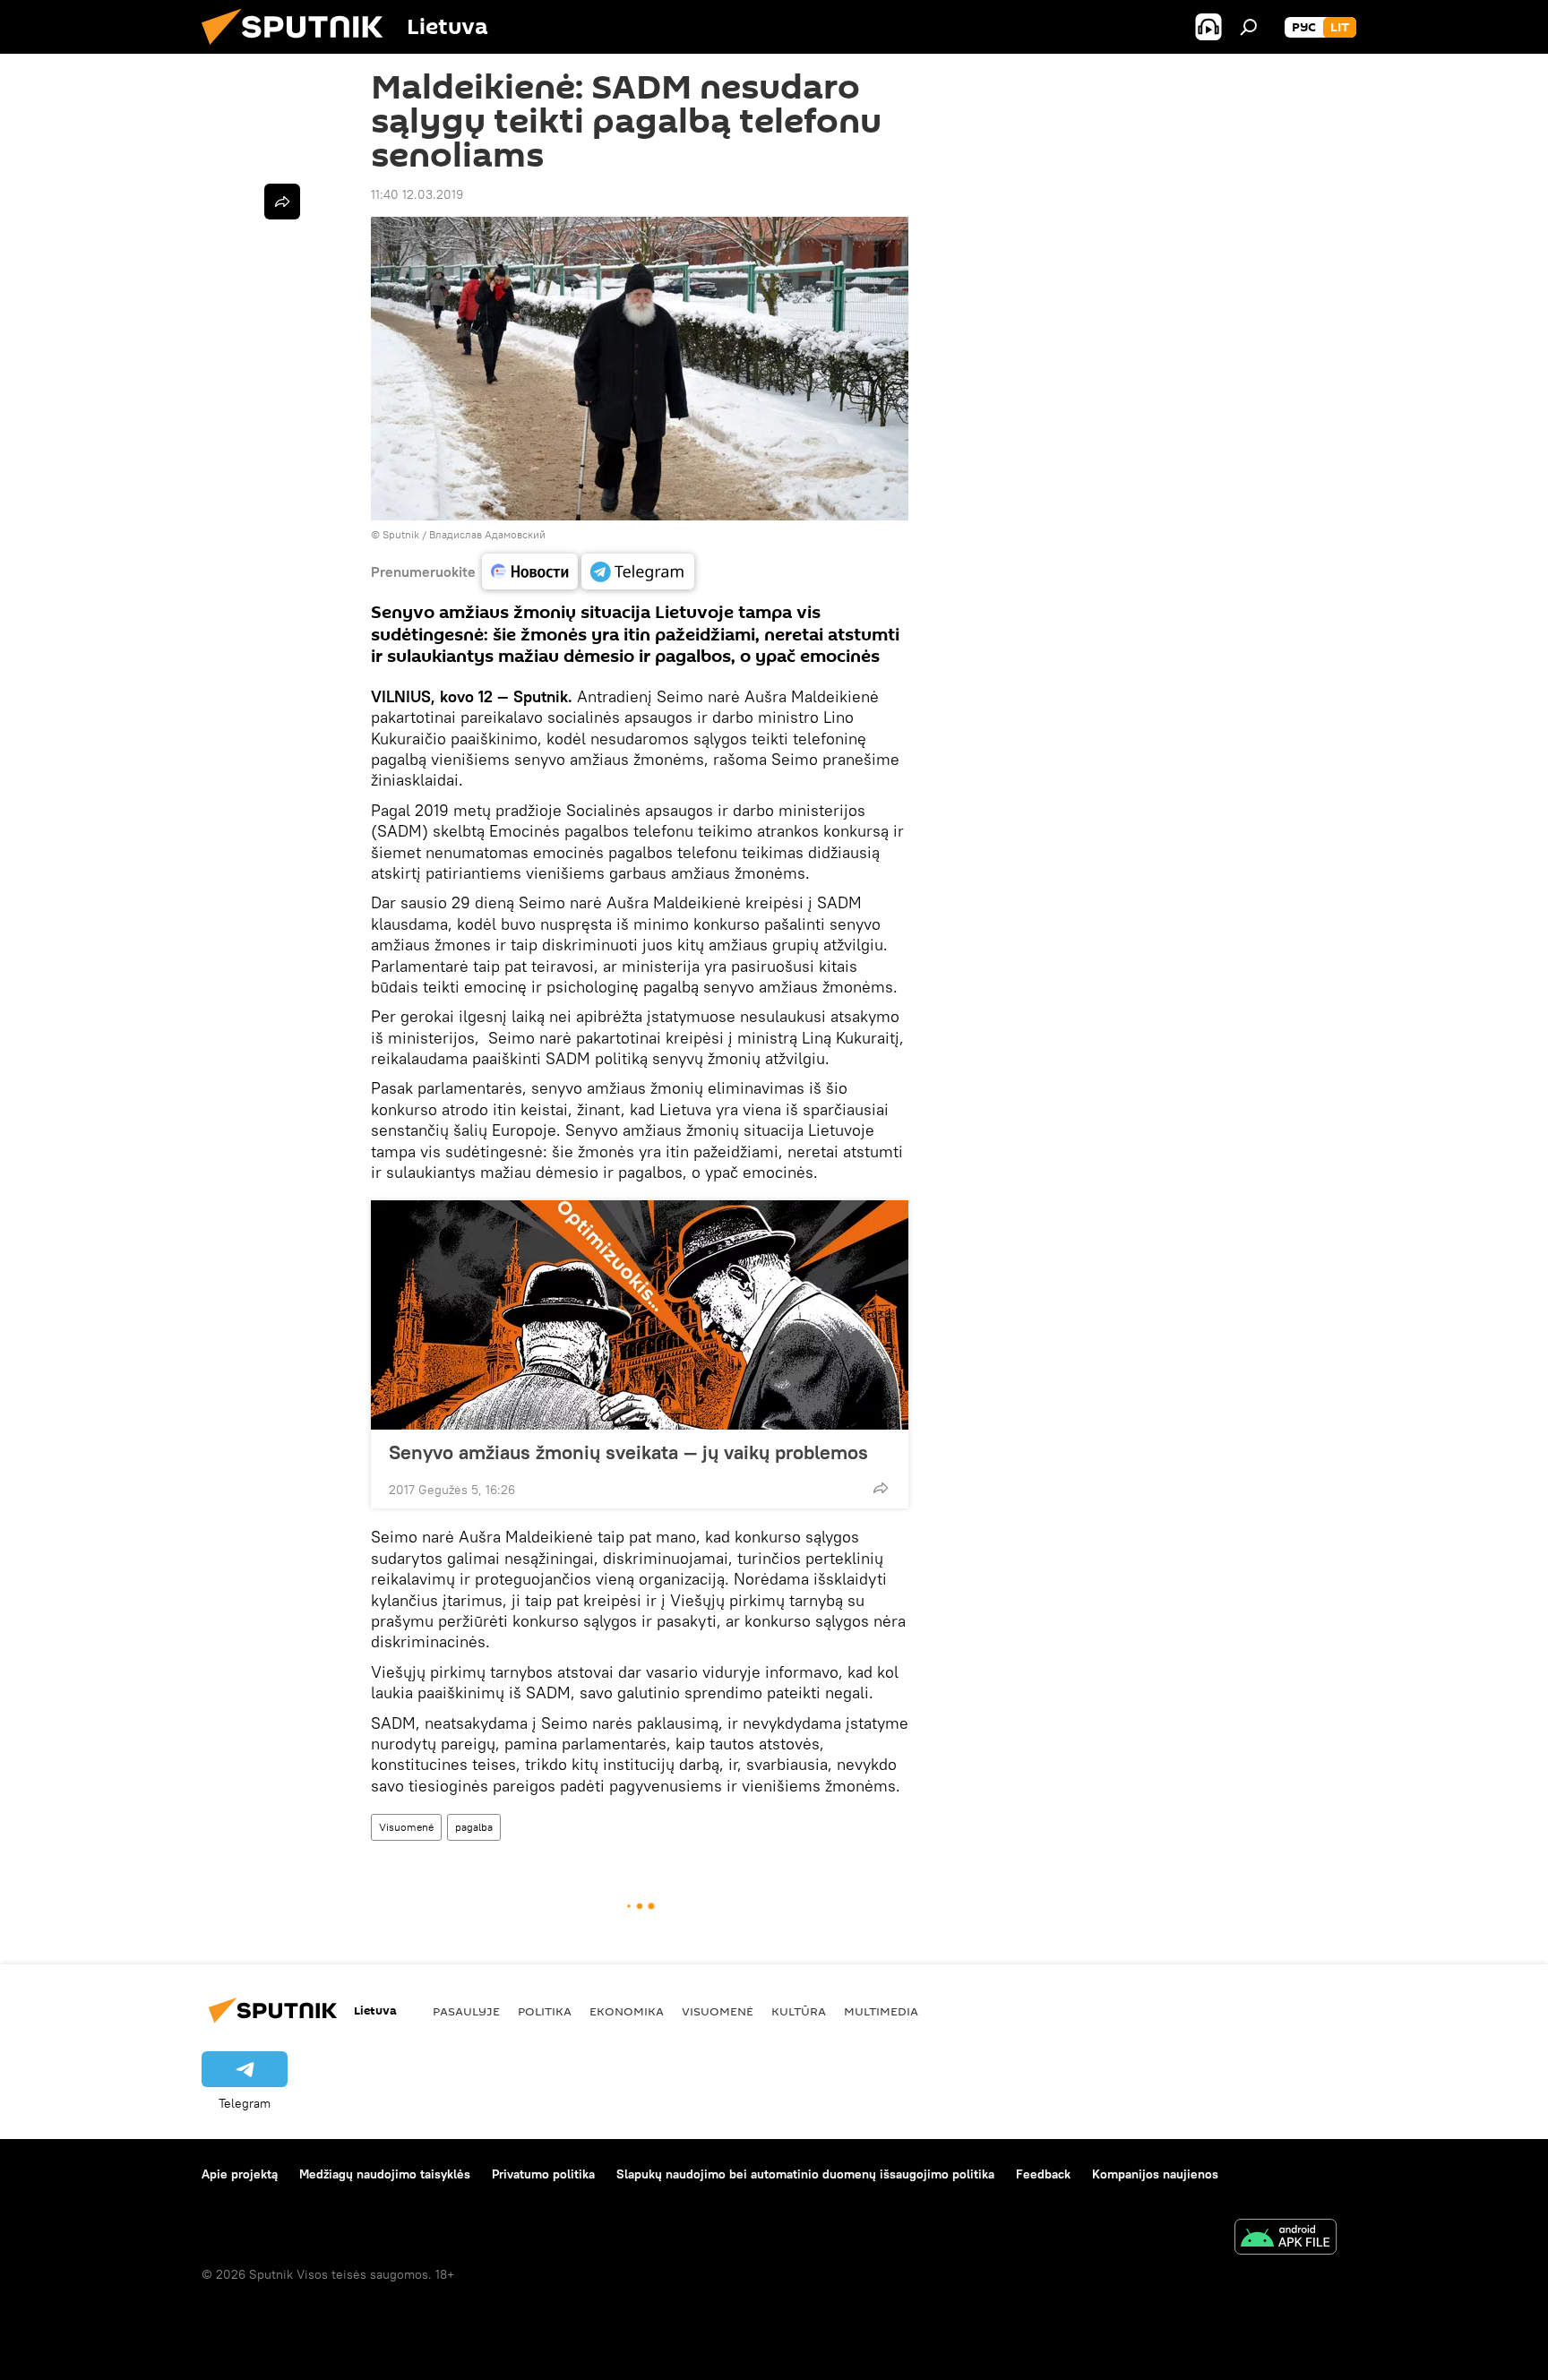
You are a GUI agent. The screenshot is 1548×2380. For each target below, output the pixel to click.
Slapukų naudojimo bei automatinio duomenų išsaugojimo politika (805, 2174)
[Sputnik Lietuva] (299, 49)
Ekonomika (627, 2011)
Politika (545, 2011)
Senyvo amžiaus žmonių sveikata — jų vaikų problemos (628, 1452)
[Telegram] (638, 571)
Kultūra (799, 2011)
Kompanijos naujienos (1155, 2174)
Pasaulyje (466, 2011)
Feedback (1043, 2174)
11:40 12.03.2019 (417, 194)
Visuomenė (406, 1827)
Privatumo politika (543, 2174)
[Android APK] (1286, 2239)
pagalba (474, 1827)
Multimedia (881, 2011)
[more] (881, 1488)
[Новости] (530, 571)
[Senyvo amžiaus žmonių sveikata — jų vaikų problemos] (640, 1315)
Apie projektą (240, 2174)
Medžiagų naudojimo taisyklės (385, 2174)
